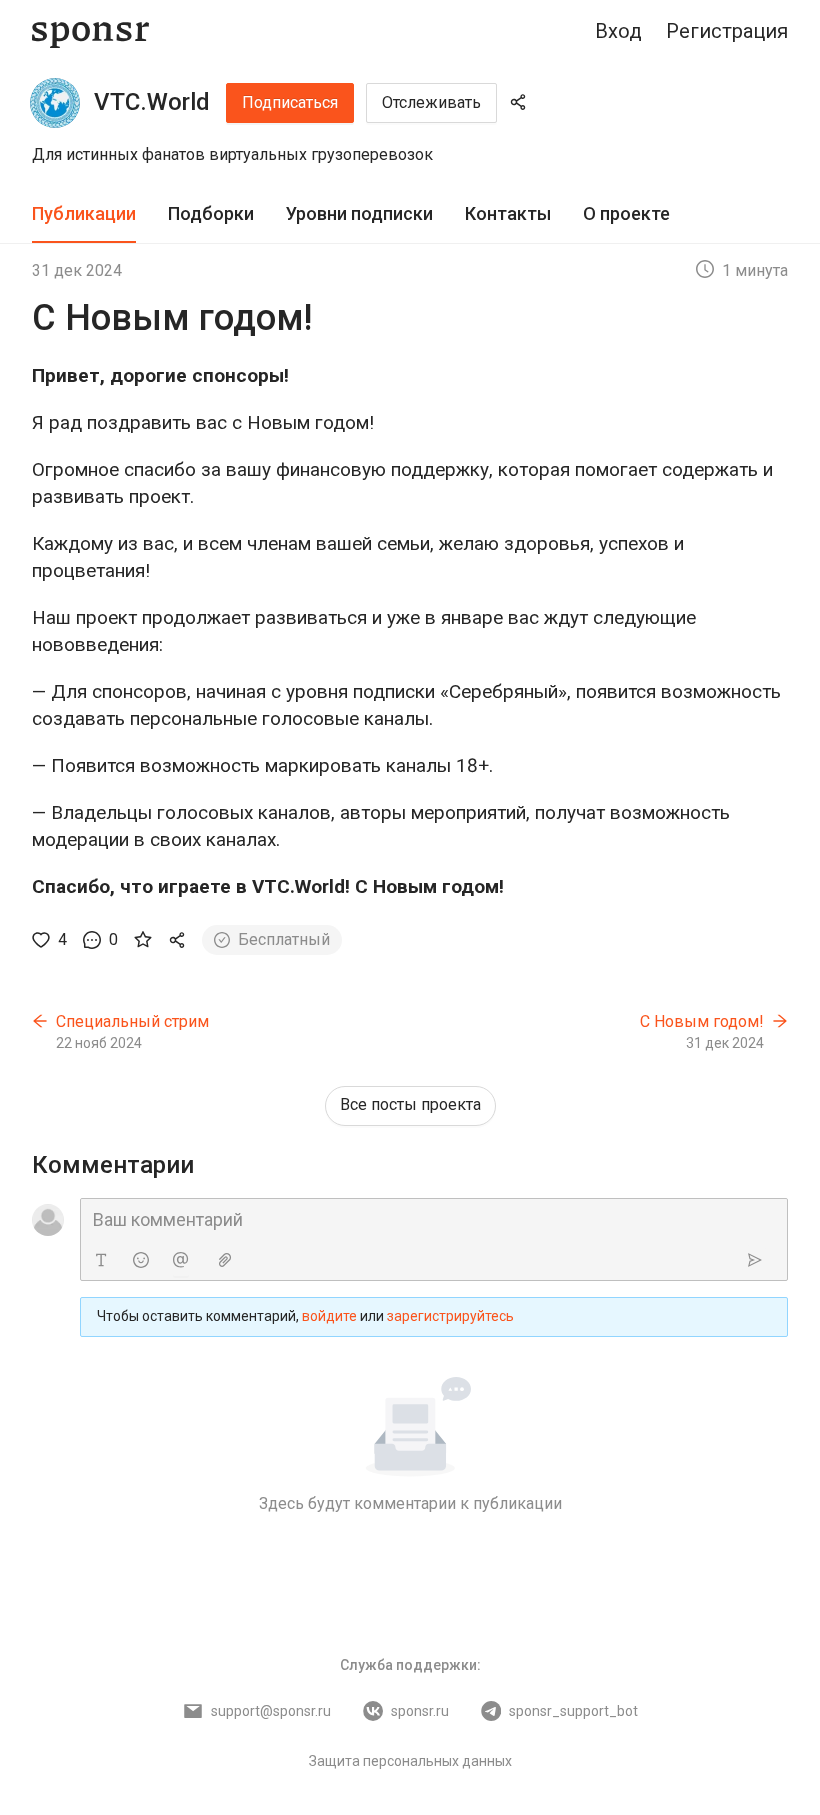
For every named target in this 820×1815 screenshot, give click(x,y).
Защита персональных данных (410, 1761)
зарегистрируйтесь (450, 1316)
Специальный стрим (132, 1021)
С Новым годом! (702, 1021)
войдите (329, 1316)
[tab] (84, 214)
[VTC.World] (55, 103)
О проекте (626, 213)
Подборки (211, 213)
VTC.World (152, 102)
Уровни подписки (359, 213)
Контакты (508, 213)
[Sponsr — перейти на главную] (90, 31)
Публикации (84, 213)
